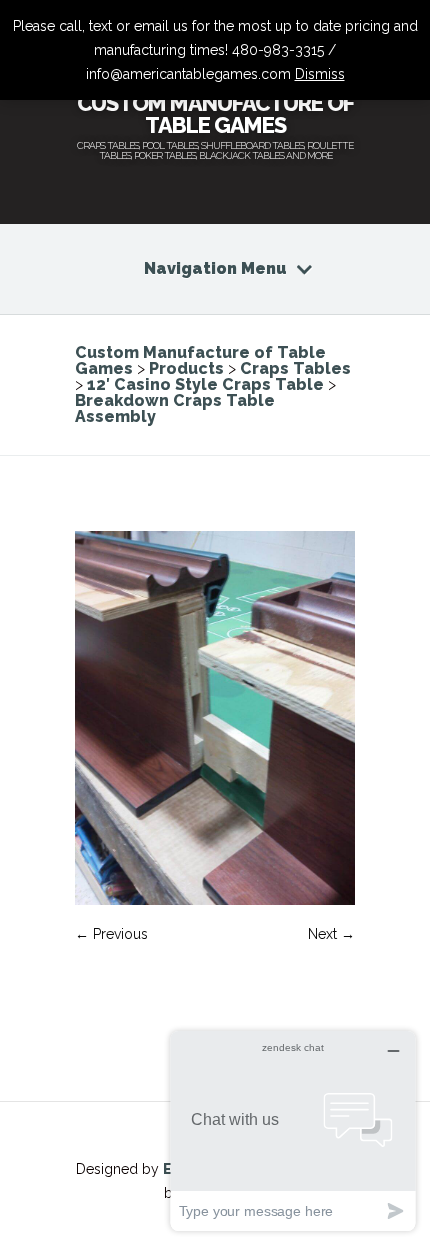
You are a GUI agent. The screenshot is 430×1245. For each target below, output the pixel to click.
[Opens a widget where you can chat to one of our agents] (293, 1130)
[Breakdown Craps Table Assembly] (215, 900)
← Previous (111, 934)
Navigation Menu (215, 268)
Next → (331, 934)
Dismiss (320, 74)
